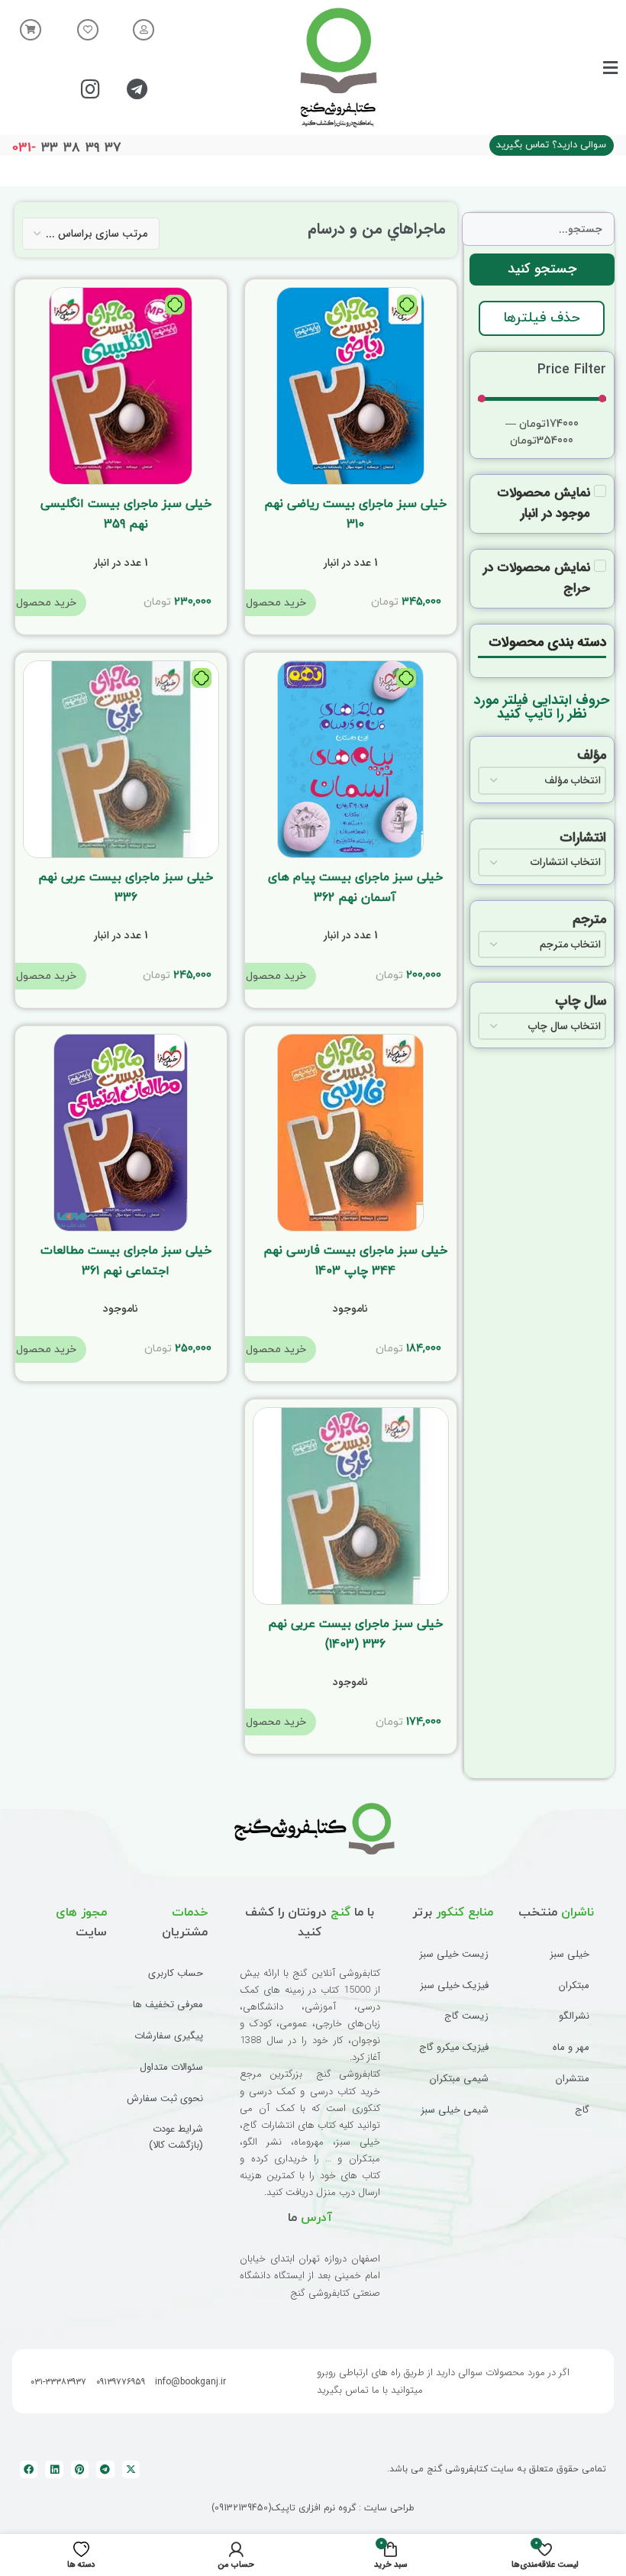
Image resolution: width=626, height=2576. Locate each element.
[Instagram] (91, 89)
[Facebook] (29, 2469)
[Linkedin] (54, 2469)
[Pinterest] (80, 2469)
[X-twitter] (131, 2469)
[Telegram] (137, 89)
